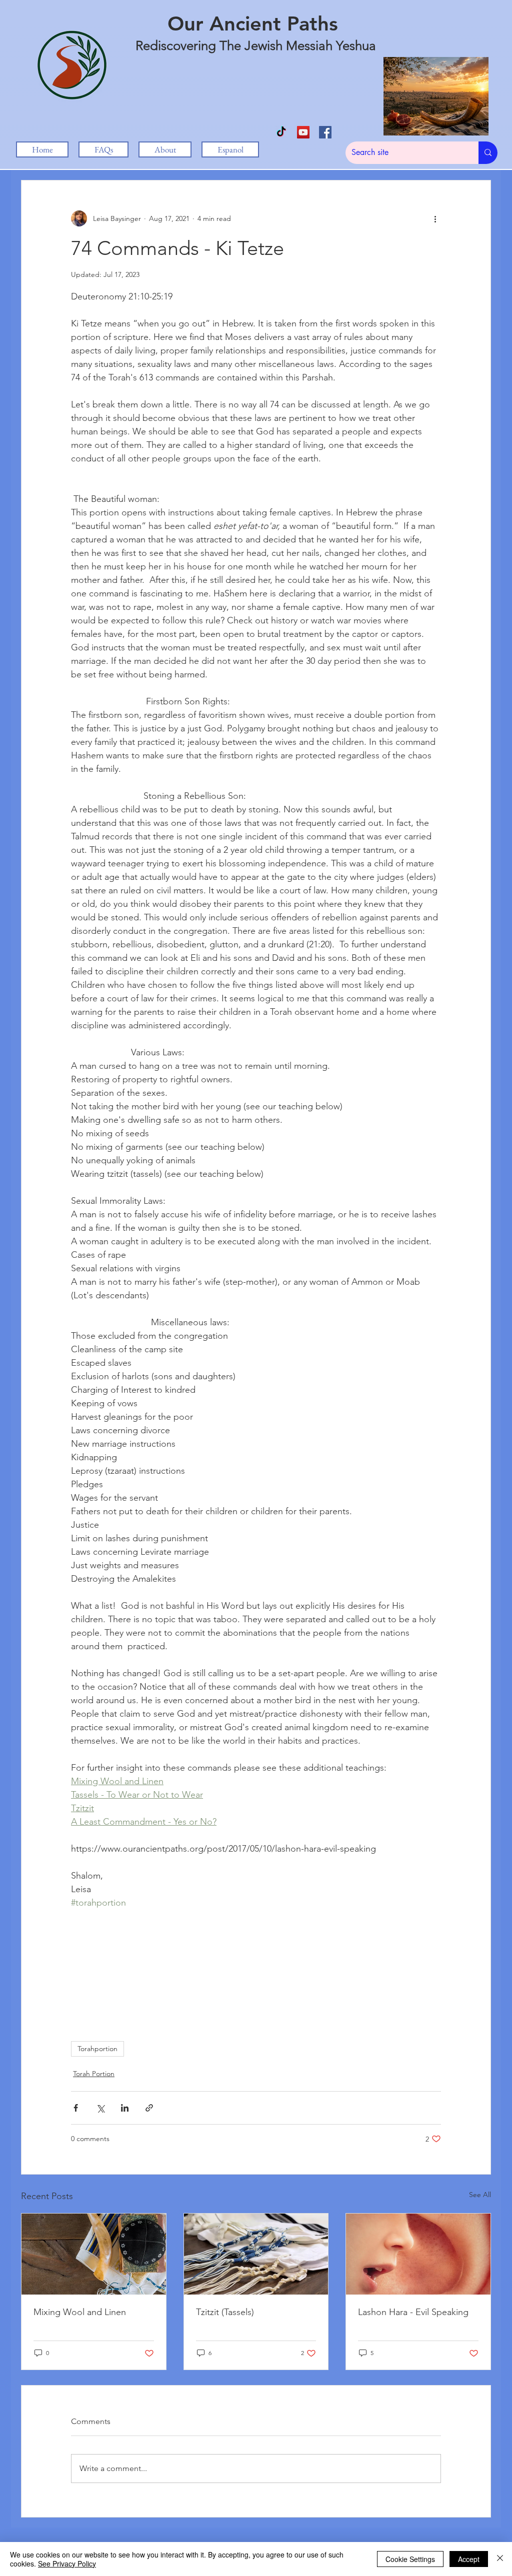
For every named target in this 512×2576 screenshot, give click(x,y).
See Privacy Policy (67, 2564)
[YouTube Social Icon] (303, 132)
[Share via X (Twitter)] (100, 2108)
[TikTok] (281, 132)
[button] (165, 149)
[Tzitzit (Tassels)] (256, 2254)
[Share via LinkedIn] (125, 2108)
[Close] (500, 2559)
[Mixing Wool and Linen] (94, 2254)
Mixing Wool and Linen (80, 2312)
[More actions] (435, 218)
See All (480, 2195)
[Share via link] (149, 2108)
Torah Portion (94, 2074)
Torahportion (97, 2049)
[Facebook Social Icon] (325, 132)
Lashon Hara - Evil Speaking (413, 2312)
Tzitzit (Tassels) (225, 2312)
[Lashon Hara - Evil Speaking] (418, 2254)
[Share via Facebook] (76, 2108)
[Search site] (488, 153)
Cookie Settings (410, 2559)
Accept (469, 2559)
